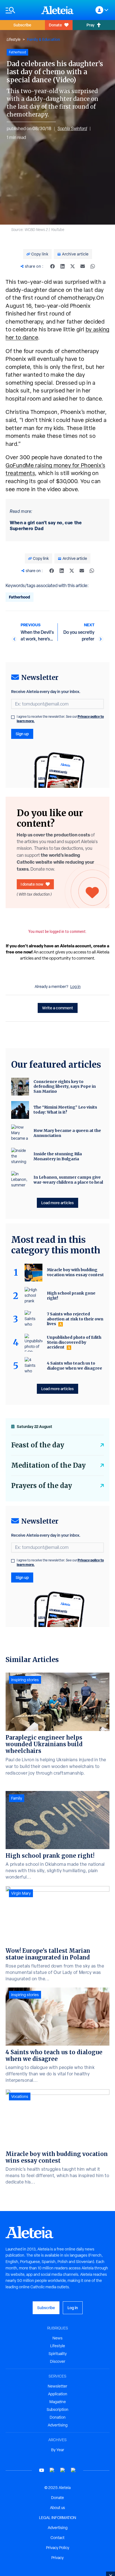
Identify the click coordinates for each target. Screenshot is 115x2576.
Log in (76, 987)
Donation (58, 2417)
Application (58, 2394)
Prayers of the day (42, 1486)
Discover (58, 2361)
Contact (57, 2538)
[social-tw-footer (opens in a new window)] (63, 2470)
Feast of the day (38, 1445)
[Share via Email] (83, 266)
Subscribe (22, 25)
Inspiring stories (25, 1680)
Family (17, 1798)
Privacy (57, 2558)
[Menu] (21, 10)
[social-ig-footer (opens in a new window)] (73, 2470)
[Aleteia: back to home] (57, 10)
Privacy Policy (58, 2548)
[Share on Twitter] (73, 266)
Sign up (22, 734)
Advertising (58, 2425)
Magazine (58, 2402)
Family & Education (44, 39)
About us (57, 2508)
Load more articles (57, 1203)
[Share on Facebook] (52, 266)
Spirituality (58, 2354)
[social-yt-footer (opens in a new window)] (42, 2470)
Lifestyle (14, 39)
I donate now (32, 884)
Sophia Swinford (72, 129)
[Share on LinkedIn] (63, 266)
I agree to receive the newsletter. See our (60, 719)
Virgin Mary (21, 1893)
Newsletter (57, 2386)
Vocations (20, 2096)
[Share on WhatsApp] (93, 266)
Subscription (57, 2409)
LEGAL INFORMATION (58, 2518)
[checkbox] (13, 717)
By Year (58, 2450)
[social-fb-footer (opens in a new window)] (52, 2470)
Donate (55, 25)
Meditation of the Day (48, 1465)
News (57, 2338)
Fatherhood (20, 597)
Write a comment (58, 1008)
